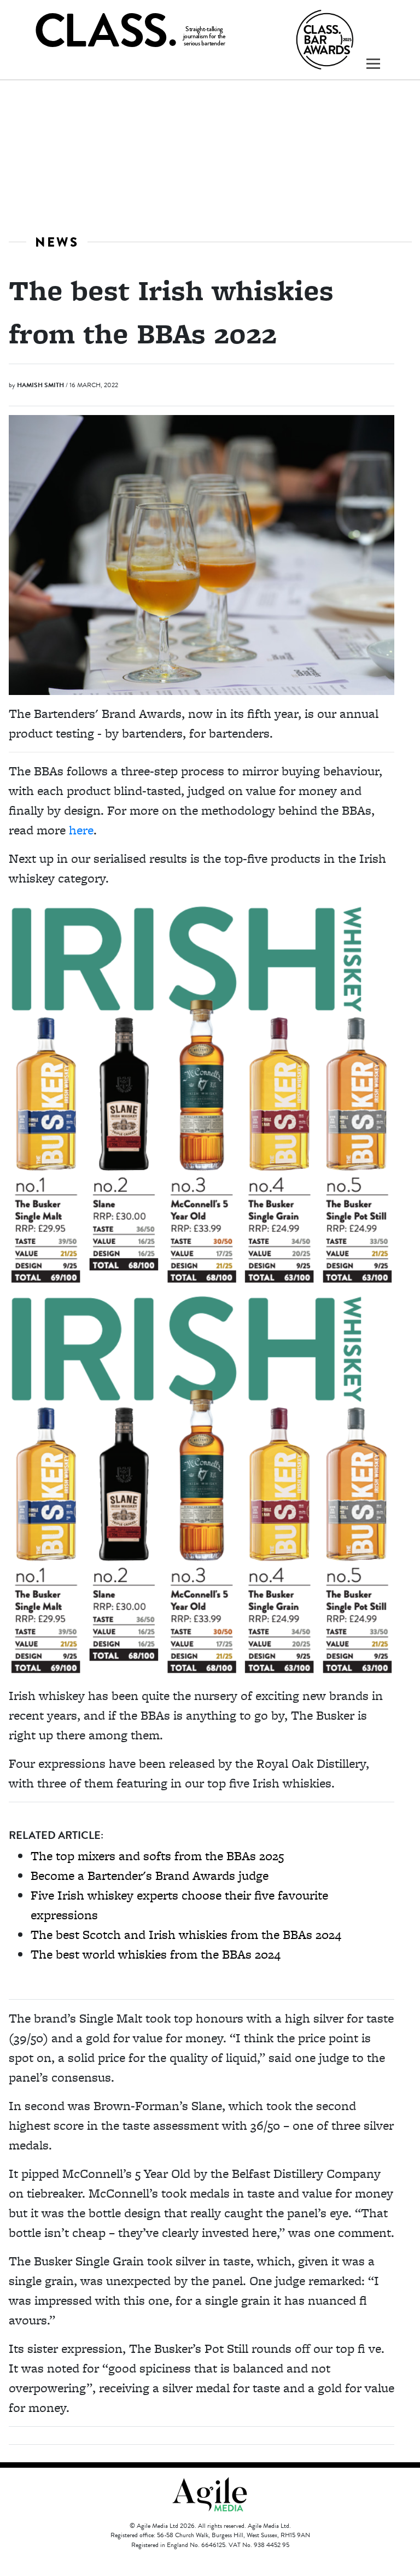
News (57, 242)
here (81, 830)
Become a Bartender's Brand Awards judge (150, 1875)
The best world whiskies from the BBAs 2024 (156, 1954)
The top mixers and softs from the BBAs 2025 (157, 1856)
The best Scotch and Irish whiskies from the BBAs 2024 (186, 1934)
